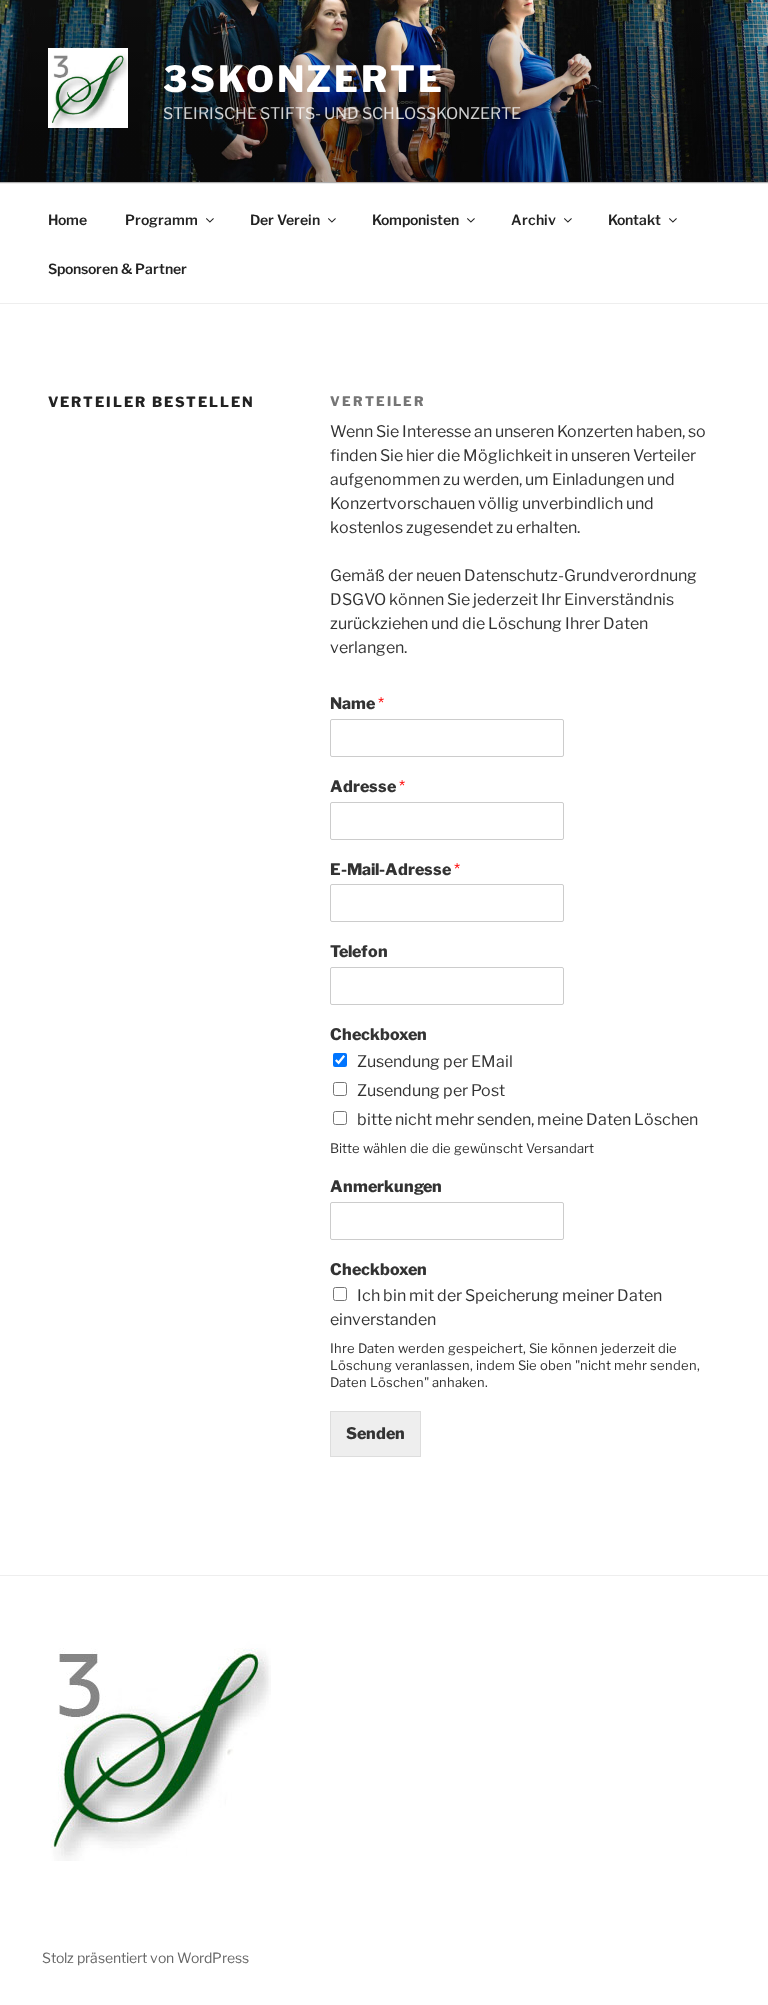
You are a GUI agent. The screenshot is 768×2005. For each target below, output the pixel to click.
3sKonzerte (304, 79)
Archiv (533, 219)
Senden (375, 1433)
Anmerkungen (386, 1186)
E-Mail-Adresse (395, 869)
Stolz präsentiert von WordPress (145, 1957)
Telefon (359, 951)
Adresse (367, 786)
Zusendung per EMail (435, 1061)
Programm (161, 219)
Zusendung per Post (431, 1090)
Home (67, 219)
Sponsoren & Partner (117, 268)
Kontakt (634, 219)
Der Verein (285, 219)
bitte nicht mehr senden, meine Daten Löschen (527, 1119)
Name (357, 703)
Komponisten (415, 219)
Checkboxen (378, 1034)
